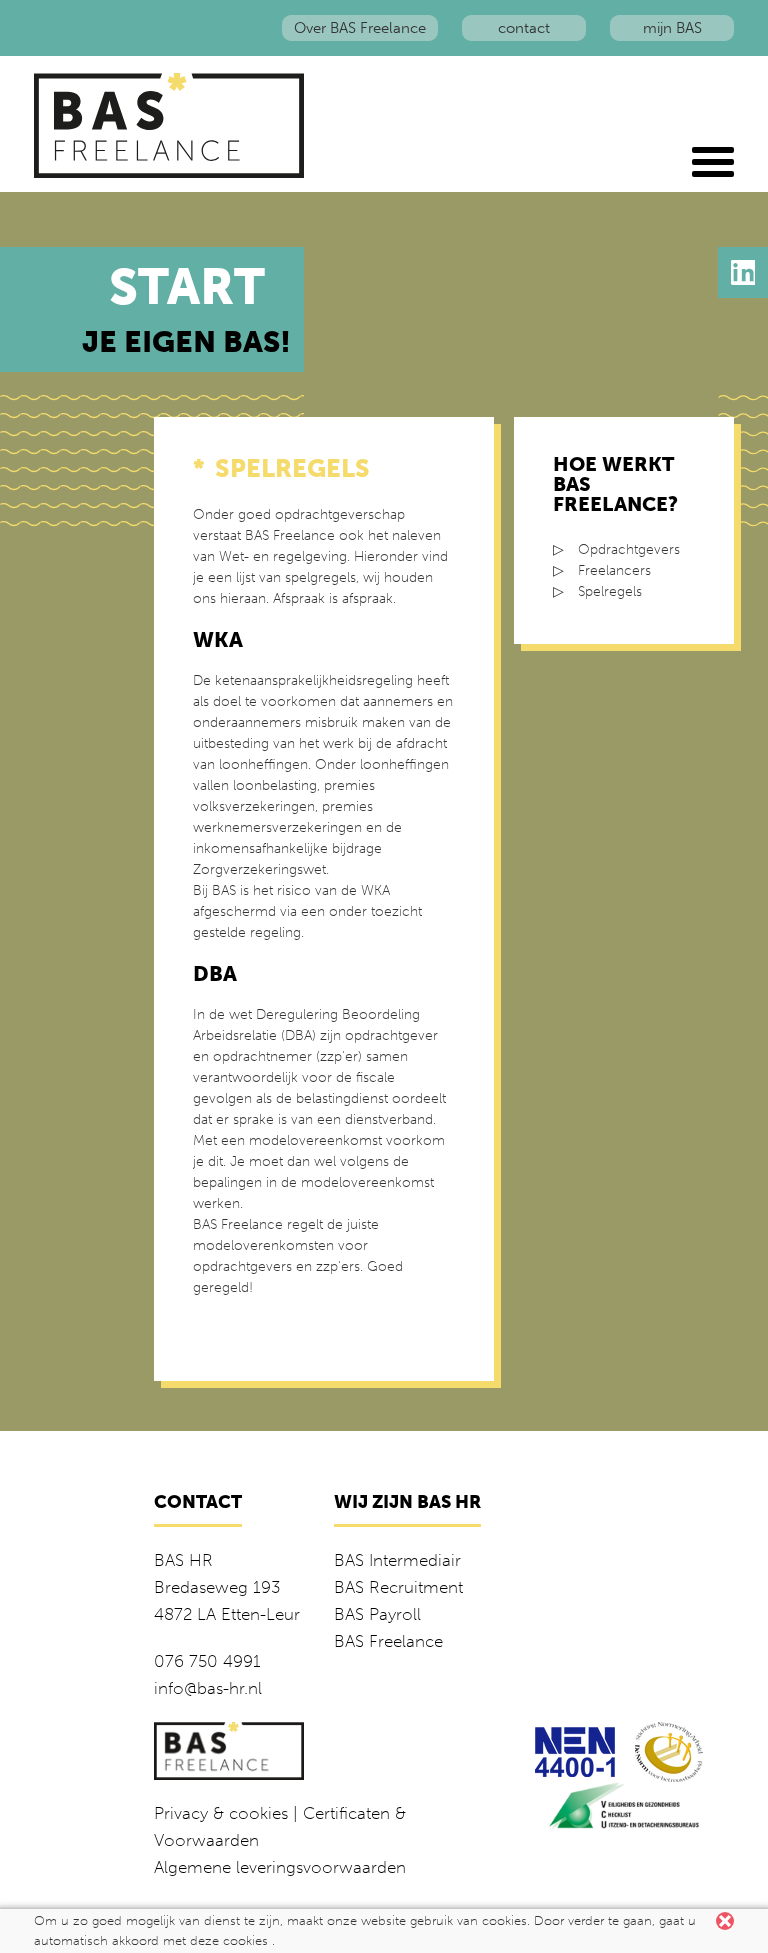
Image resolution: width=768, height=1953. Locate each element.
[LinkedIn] (743, 272)
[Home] (173, 125)
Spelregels (610, 591)
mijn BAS (672, 28)
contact (524, 28)
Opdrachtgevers (629, 549)
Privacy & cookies (221, 1813)
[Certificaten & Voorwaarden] (575, 1750)
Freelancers (614, 570)
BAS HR (183, 1560)
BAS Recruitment (398, 1587)
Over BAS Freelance (360, 28)
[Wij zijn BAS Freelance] (713, 162)
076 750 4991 (207, 1661)
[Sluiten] (725, 1921)
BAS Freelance (388, 1641)
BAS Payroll (377, 1614)
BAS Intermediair (397, 1560)
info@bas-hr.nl (208, 1688)
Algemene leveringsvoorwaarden (280, 1867)
